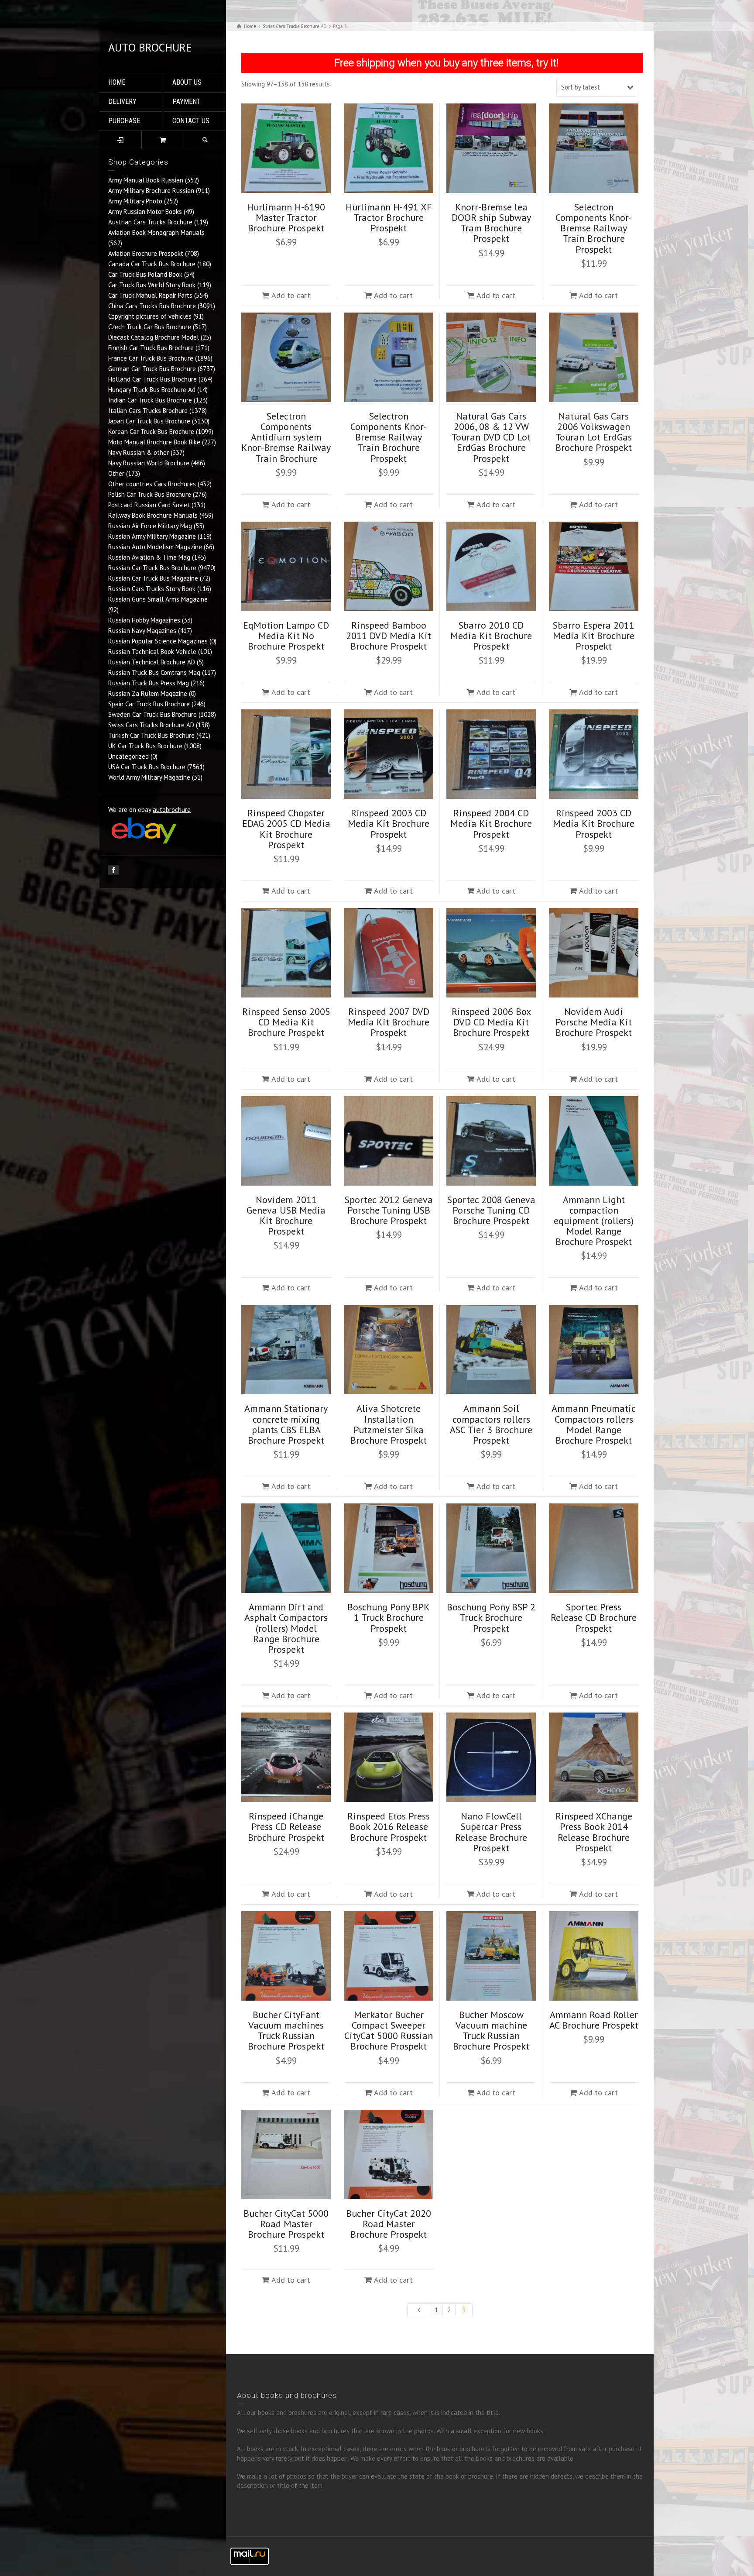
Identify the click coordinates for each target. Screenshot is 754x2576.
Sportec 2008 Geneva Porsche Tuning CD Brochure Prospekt (491, 1210)
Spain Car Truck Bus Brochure (149, 704)
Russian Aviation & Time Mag (149, 557)
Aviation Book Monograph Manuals (156, 232)
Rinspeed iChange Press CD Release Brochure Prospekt (286, 1826)
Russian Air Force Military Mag (150, 526)
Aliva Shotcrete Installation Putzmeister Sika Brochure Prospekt (389, 1424)
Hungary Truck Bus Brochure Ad (152, 390)
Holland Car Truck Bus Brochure (153, 379)
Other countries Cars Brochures (152, 484)
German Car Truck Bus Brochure (152, 369)
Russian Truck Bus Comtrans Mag (154, 672)
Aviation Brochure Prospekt (146, 253)
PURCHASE (124, 121)
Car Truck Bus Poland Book (145, 274)
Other (116, 473)
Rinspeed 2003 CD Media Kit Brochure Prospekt (389, 823)
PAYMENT (187, 101)
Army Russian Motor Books (145, 212)
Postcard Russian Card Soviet (149, 505)
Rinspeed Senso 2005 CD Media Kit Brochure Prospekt (286, 1022)
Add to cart (291, 295)
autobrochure (172, 810)
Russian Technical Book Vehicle (152, 652)
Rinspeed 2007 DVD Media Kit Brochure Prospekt (389, 1022)
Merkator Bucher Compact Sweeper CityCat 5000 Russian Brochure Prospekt (389, 2031)
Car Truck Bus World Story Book (152, 285)
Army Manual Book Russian (146, 180)
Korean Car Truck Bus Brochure (151, 432)
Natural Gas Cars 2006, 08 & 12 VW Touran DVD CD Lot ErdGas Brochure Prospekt (491, 437)
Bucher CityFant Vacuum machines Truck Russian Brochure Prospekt (286, 2031)
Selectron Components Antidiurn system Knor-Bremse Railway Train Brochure (286, 437)
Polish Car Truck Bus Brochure (150, 494)
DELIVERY (122, 101)
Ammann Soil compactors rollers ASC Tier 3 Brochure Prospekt (491, 1424)
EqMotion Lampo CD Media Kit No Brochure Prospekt (286, 636)
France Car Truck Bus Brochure (151, 358)
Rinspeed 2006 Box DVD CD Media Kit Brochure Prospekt (491, 1022)
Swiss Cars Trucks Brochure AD (151, 725)
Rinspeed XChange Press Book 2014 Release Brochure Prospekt (594, 1832)
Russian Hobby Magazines (144, 620)
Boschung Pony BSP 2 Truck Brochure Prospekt (491, 1617)
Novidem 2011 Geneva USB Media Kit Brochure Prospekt (286, 1216)
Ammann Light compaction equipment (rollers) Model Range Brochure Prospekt (594, 1221)
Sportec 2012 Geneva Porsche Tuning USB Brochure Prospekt (389, 1210)
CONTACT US (191, 121)
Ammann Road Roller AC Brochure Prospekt (594, 2020)
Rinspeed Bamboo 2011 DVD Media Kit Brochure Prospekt (389, 636)
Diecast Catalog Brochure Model (154, 337)
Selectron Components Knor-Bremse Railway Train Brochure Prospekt (594, 228)
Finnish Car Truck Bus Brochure (151, 348)
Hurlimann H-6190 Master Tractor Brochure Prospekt (286, 217)
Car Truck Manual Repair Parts (150, 295)
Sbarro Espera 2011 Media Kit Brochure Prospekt (594, 636)
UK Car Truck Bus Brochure (145, 746)
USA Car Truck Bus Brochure (147, 767)
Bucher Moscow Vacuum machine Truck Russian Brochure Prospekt (491, 2031)
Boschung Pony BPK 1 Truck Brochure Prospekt (389, 1617)
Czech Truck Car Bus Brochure (150, 327)
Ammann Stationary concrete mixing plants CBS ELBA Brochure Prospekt (286, 1424)
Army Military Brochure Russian (151, 191)
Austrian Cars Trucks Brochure (150, 222)
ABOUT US (187, 82)
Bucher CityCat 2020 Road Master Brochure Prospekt (389, 2224)
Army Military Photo (135, 201)
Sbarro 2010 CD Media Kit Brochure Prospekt (491, 636)
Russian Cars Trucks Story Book (152, 589)
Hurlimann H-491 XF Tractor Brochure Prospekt (389, 217)
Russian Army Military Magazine (152, 536)
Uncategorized (129, 756)
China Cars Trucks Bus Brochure (152, 306)
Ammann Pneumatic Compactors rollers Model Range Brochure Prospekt (594, 1424)
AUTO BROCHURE (150, 47)
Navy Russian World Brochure (149, 463)
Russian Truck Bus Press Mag (149, 683)
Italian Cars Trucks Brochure (148, 411)
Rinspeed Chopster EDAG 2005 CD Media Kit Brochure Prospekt (286, 829)
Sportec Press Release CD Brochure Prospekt (594, 1617)
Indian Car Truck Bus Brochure (150, 400)
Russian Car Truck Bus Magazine (153, 578)
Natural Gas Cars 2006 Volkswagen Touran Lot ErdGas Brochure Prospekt (594, 432)
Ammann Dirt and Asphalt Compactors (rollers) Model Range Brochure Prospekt (286, 1628)
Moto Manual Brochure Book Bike (154, 442)
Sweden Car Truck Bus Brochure (153, 714)
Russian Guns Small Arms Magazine (158, 599)
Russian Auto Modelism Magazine (155, 547)
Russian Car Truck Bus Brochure (152, 568)
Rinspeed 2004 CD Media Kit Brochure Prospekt (491, 823)
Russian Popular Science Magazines (158, 641)
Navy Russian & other (139, 452)
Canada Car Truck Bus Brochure (152, 264)
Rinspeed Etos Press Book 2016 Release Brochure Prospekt (389, 1826)
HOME (117, 82)
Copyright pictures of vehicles (150, 316)
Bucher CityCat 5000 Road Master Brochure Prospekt (286, 2224)
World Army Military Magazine (149, 777)
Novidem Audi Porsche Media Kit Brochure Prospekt (594, 1022)
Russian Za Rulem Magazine (148, 693)
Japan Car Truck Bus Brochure (149, 421)
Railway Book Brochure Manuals (153, 515)
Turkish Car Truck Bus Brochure (151, 735)
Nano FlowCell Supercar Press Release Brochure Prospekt (491, 1832)
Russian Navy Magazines (142, 631)
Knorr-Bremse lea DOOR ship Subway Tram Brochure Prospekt (491, 223)
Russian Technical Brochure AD (152, 662)
